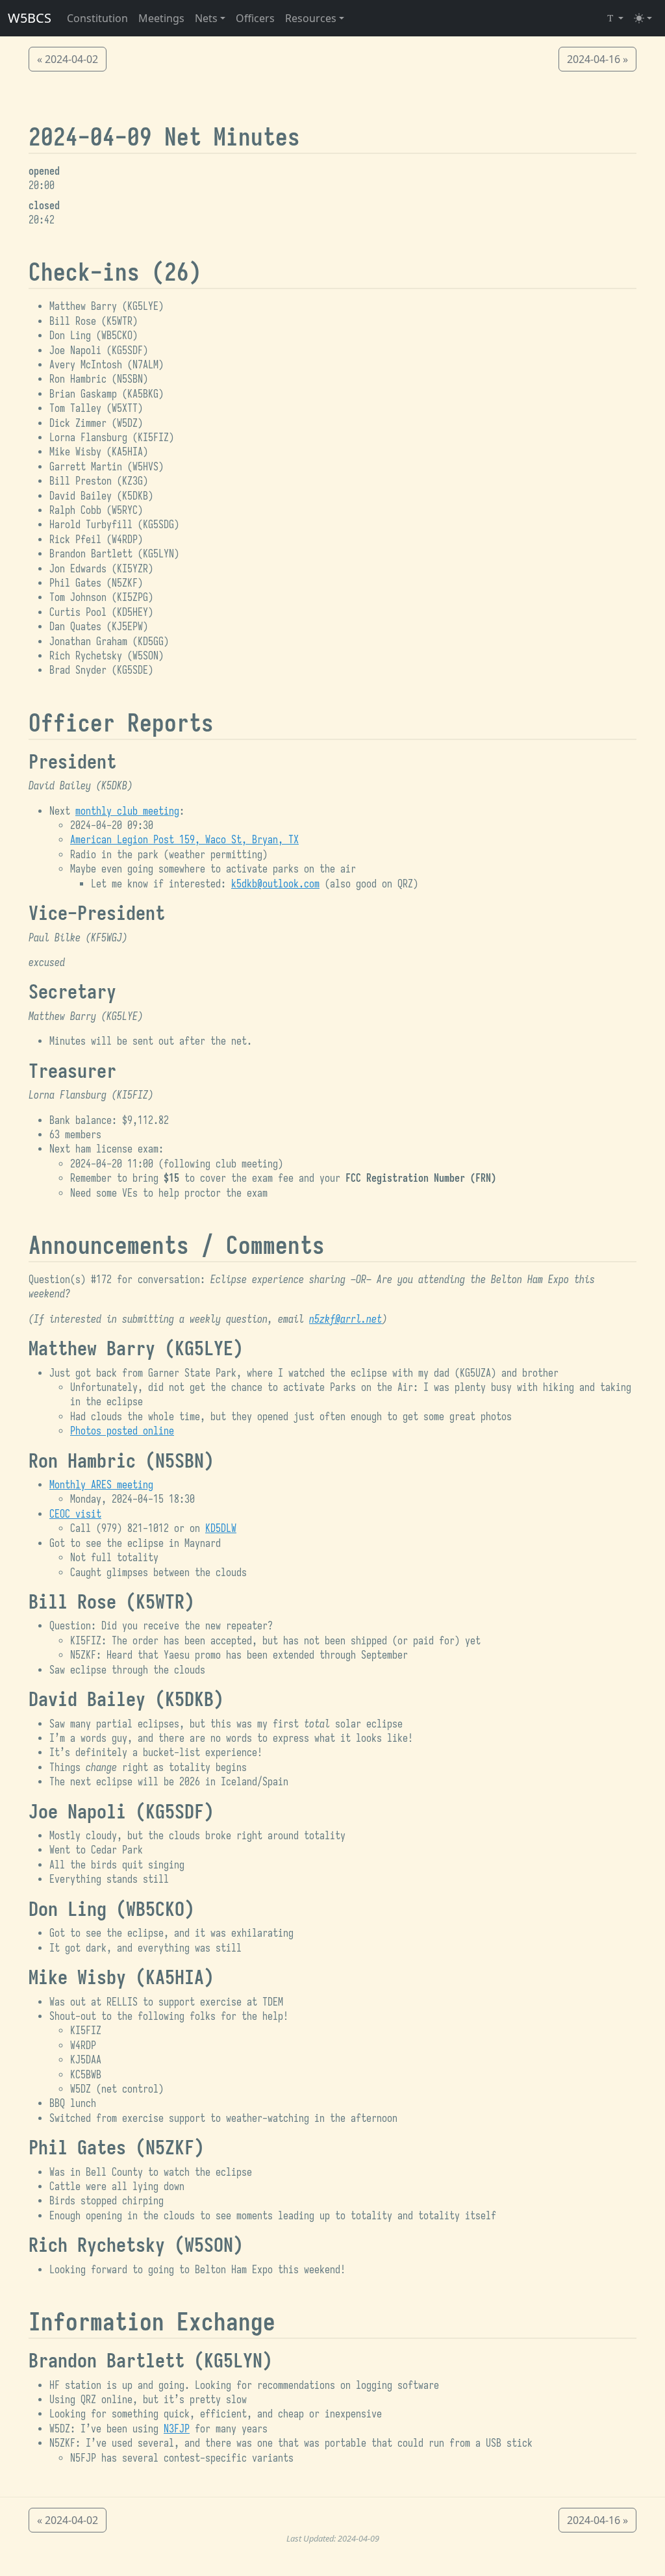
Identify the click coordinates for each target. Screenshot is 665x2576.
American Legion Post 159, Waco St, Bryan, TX (184, 840)
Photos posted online (122, 1431)
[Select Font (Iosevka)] (614, 18)
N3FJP (177, 2429)
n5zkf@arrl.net (345, 1320)
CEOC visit (75, 1514)
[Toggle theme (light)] (643, 18)
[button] (210, 18)
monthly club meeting (127, 811)
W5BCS (30, 18)
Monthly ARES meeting (101, 1485)
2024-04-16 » (597, 59)
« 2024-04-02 (68, 59)
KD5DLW (221, 1529)
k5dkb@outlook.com (275, 884)
